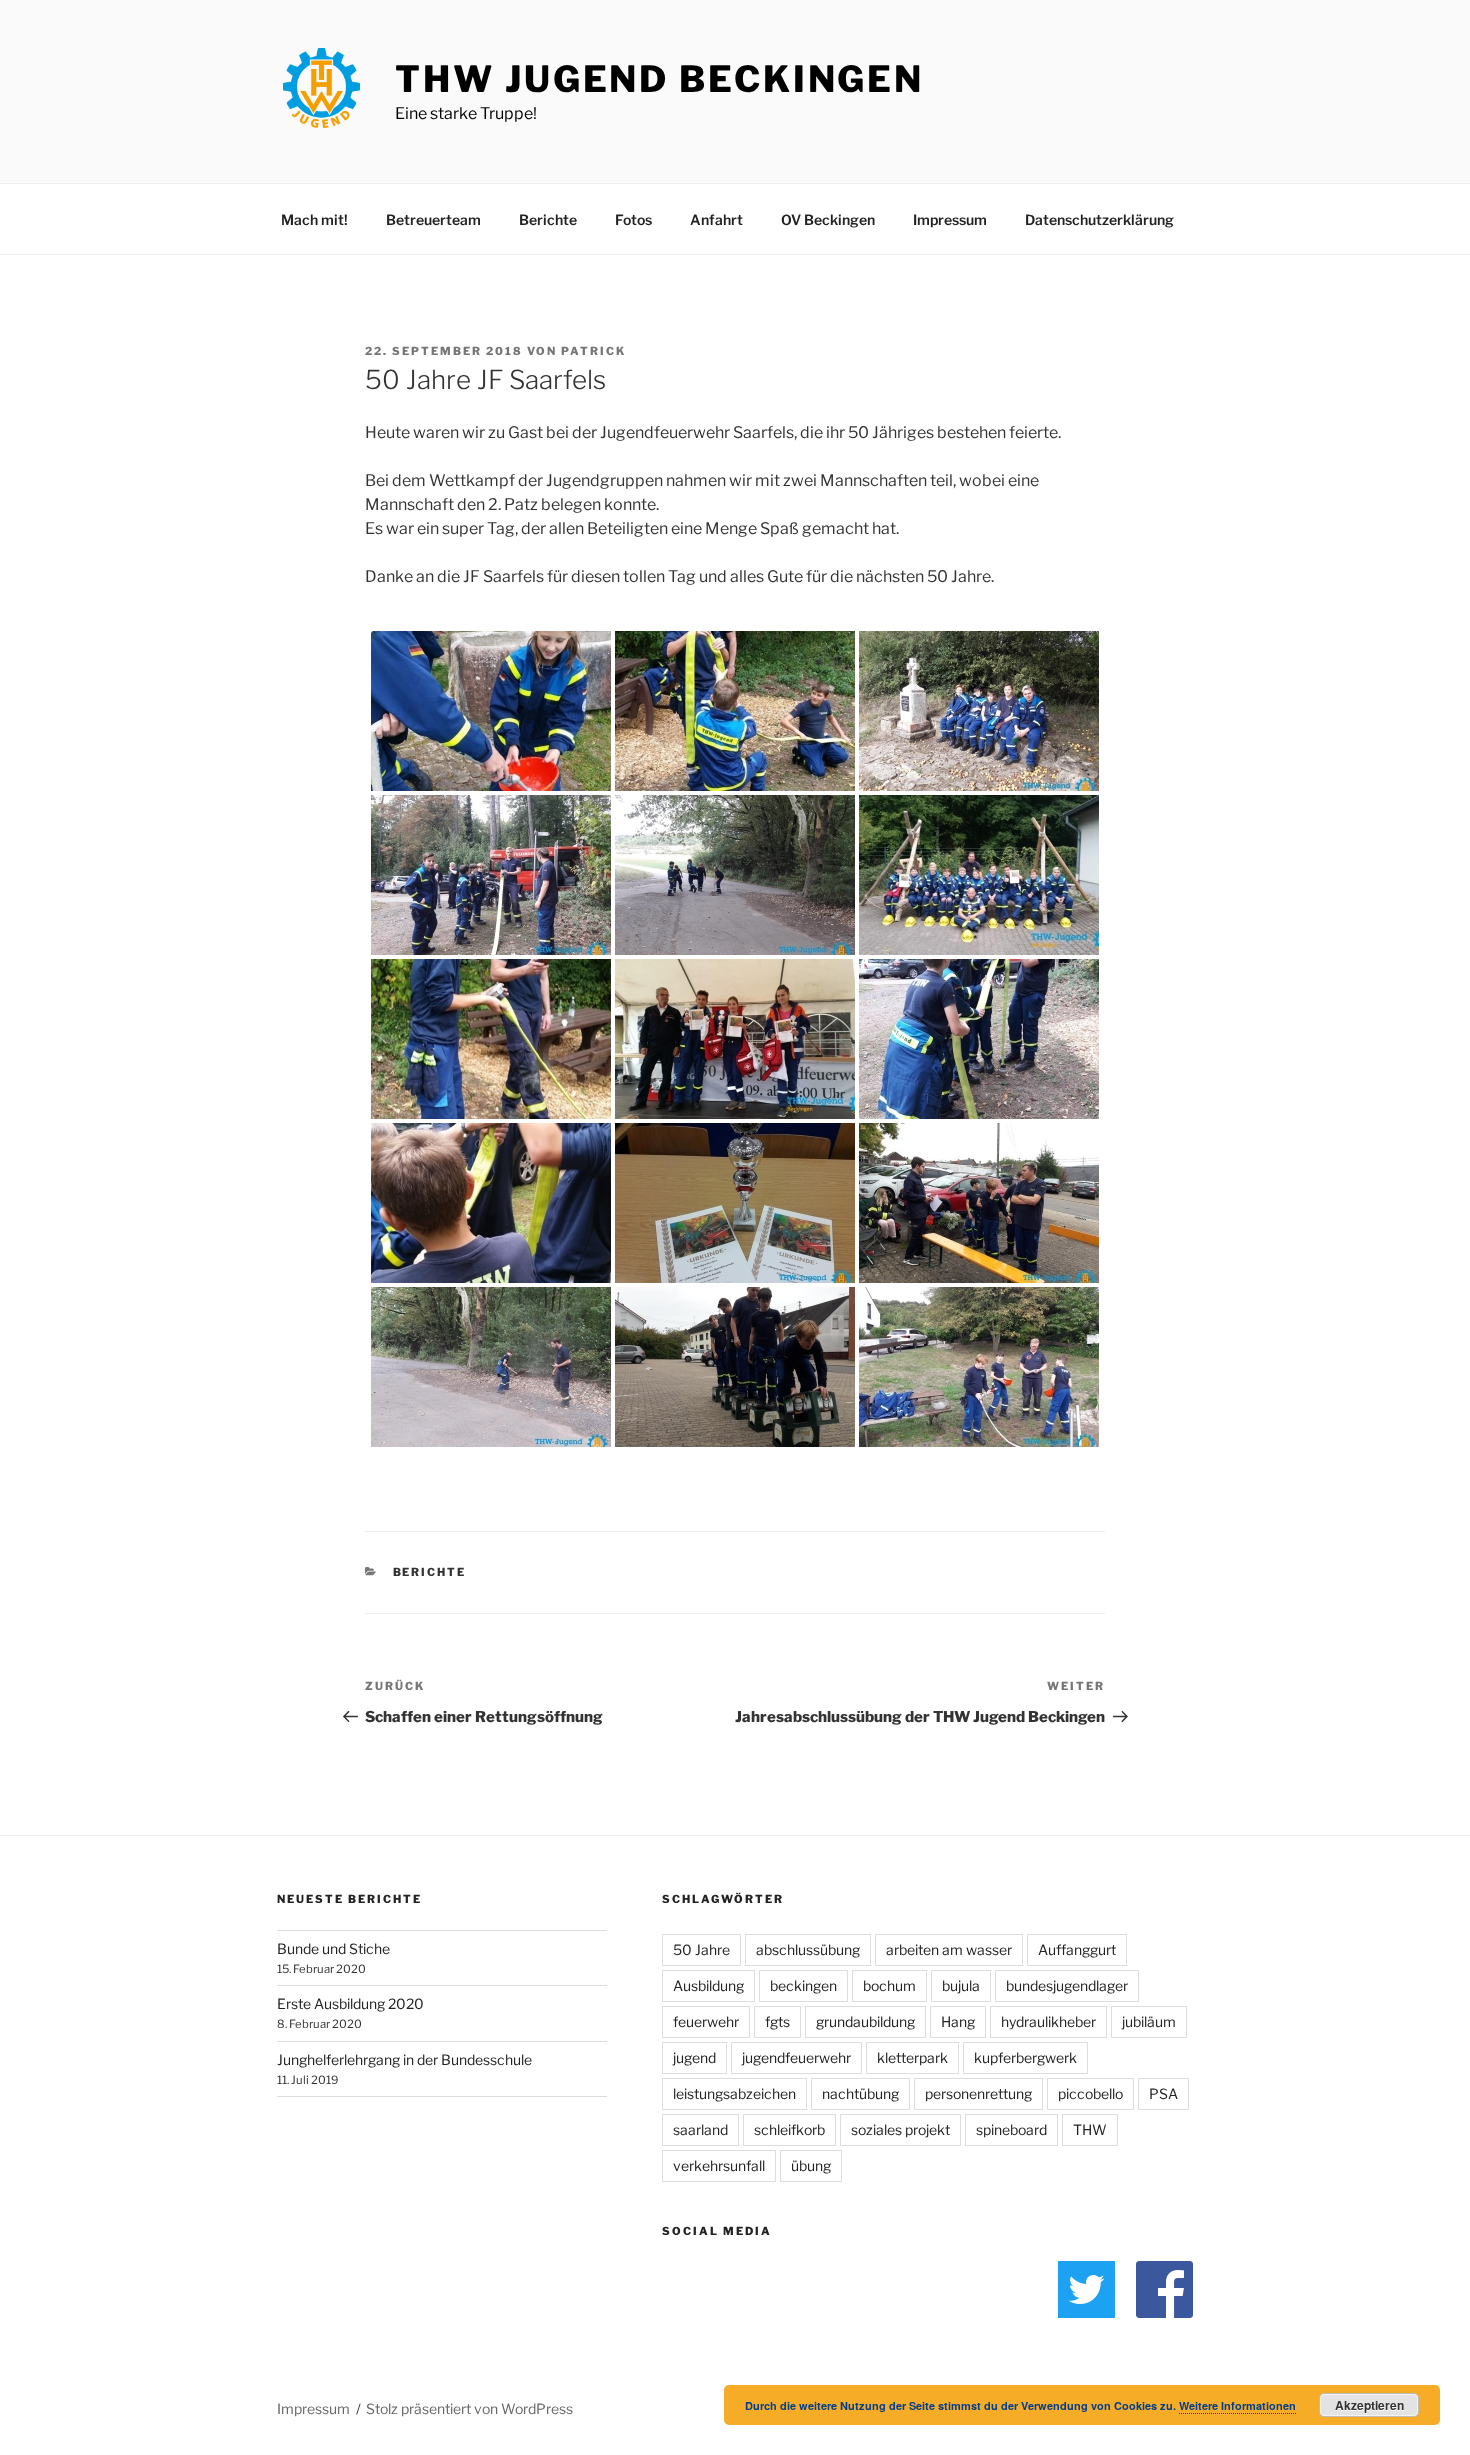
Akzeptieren (1369, 2405)
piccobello (1090, 2093)
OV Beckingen (828, 219)
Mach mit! (314, 219)
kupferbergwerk (1025, 2057)
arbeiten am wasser (949, 1949)
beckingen (803, 1985)
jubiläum (1149, 2021)
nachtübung (860, 2093)
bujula (961, 1985)
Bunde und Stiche (333, 1948)
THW (1090, 2129)
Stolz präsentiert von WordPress (469, 2408)
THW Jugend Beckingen (659, 79)
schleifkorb (789, 2129)
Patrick (593, 351)
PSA (1163, 2093)
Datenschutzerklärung (1099, 219)
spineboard (1011, 2129)
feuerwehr (706, 2021)
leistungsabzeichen (734, 2093)
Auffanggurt (1077, 1949)
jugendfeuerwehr (796, 2057)
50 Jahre (701, 1949)
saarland (700, 2129)
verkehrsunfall (719, 2165)
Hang (958, 2021)
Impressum (950, 219)
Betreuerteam (433, 219)
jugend (694, 2057)
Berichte (548, 219)
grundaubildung (865, 2021)
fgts (777, 2021)
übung (811, 2165)
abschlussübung (808, 1949)
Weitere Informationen (1237, 2405)
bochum (889, 1985)
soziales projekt (900, 2129)
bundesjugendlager (1067, 1985)
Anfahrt (716, 219)
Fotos (633, 219)
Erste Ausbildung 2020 (350, 2003)
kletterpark (912, 2057)
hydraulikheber (1048, 2021)
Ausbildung (708, 1985)
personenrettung (978, 2093)
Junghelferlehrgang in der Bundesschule (404, 2059)
